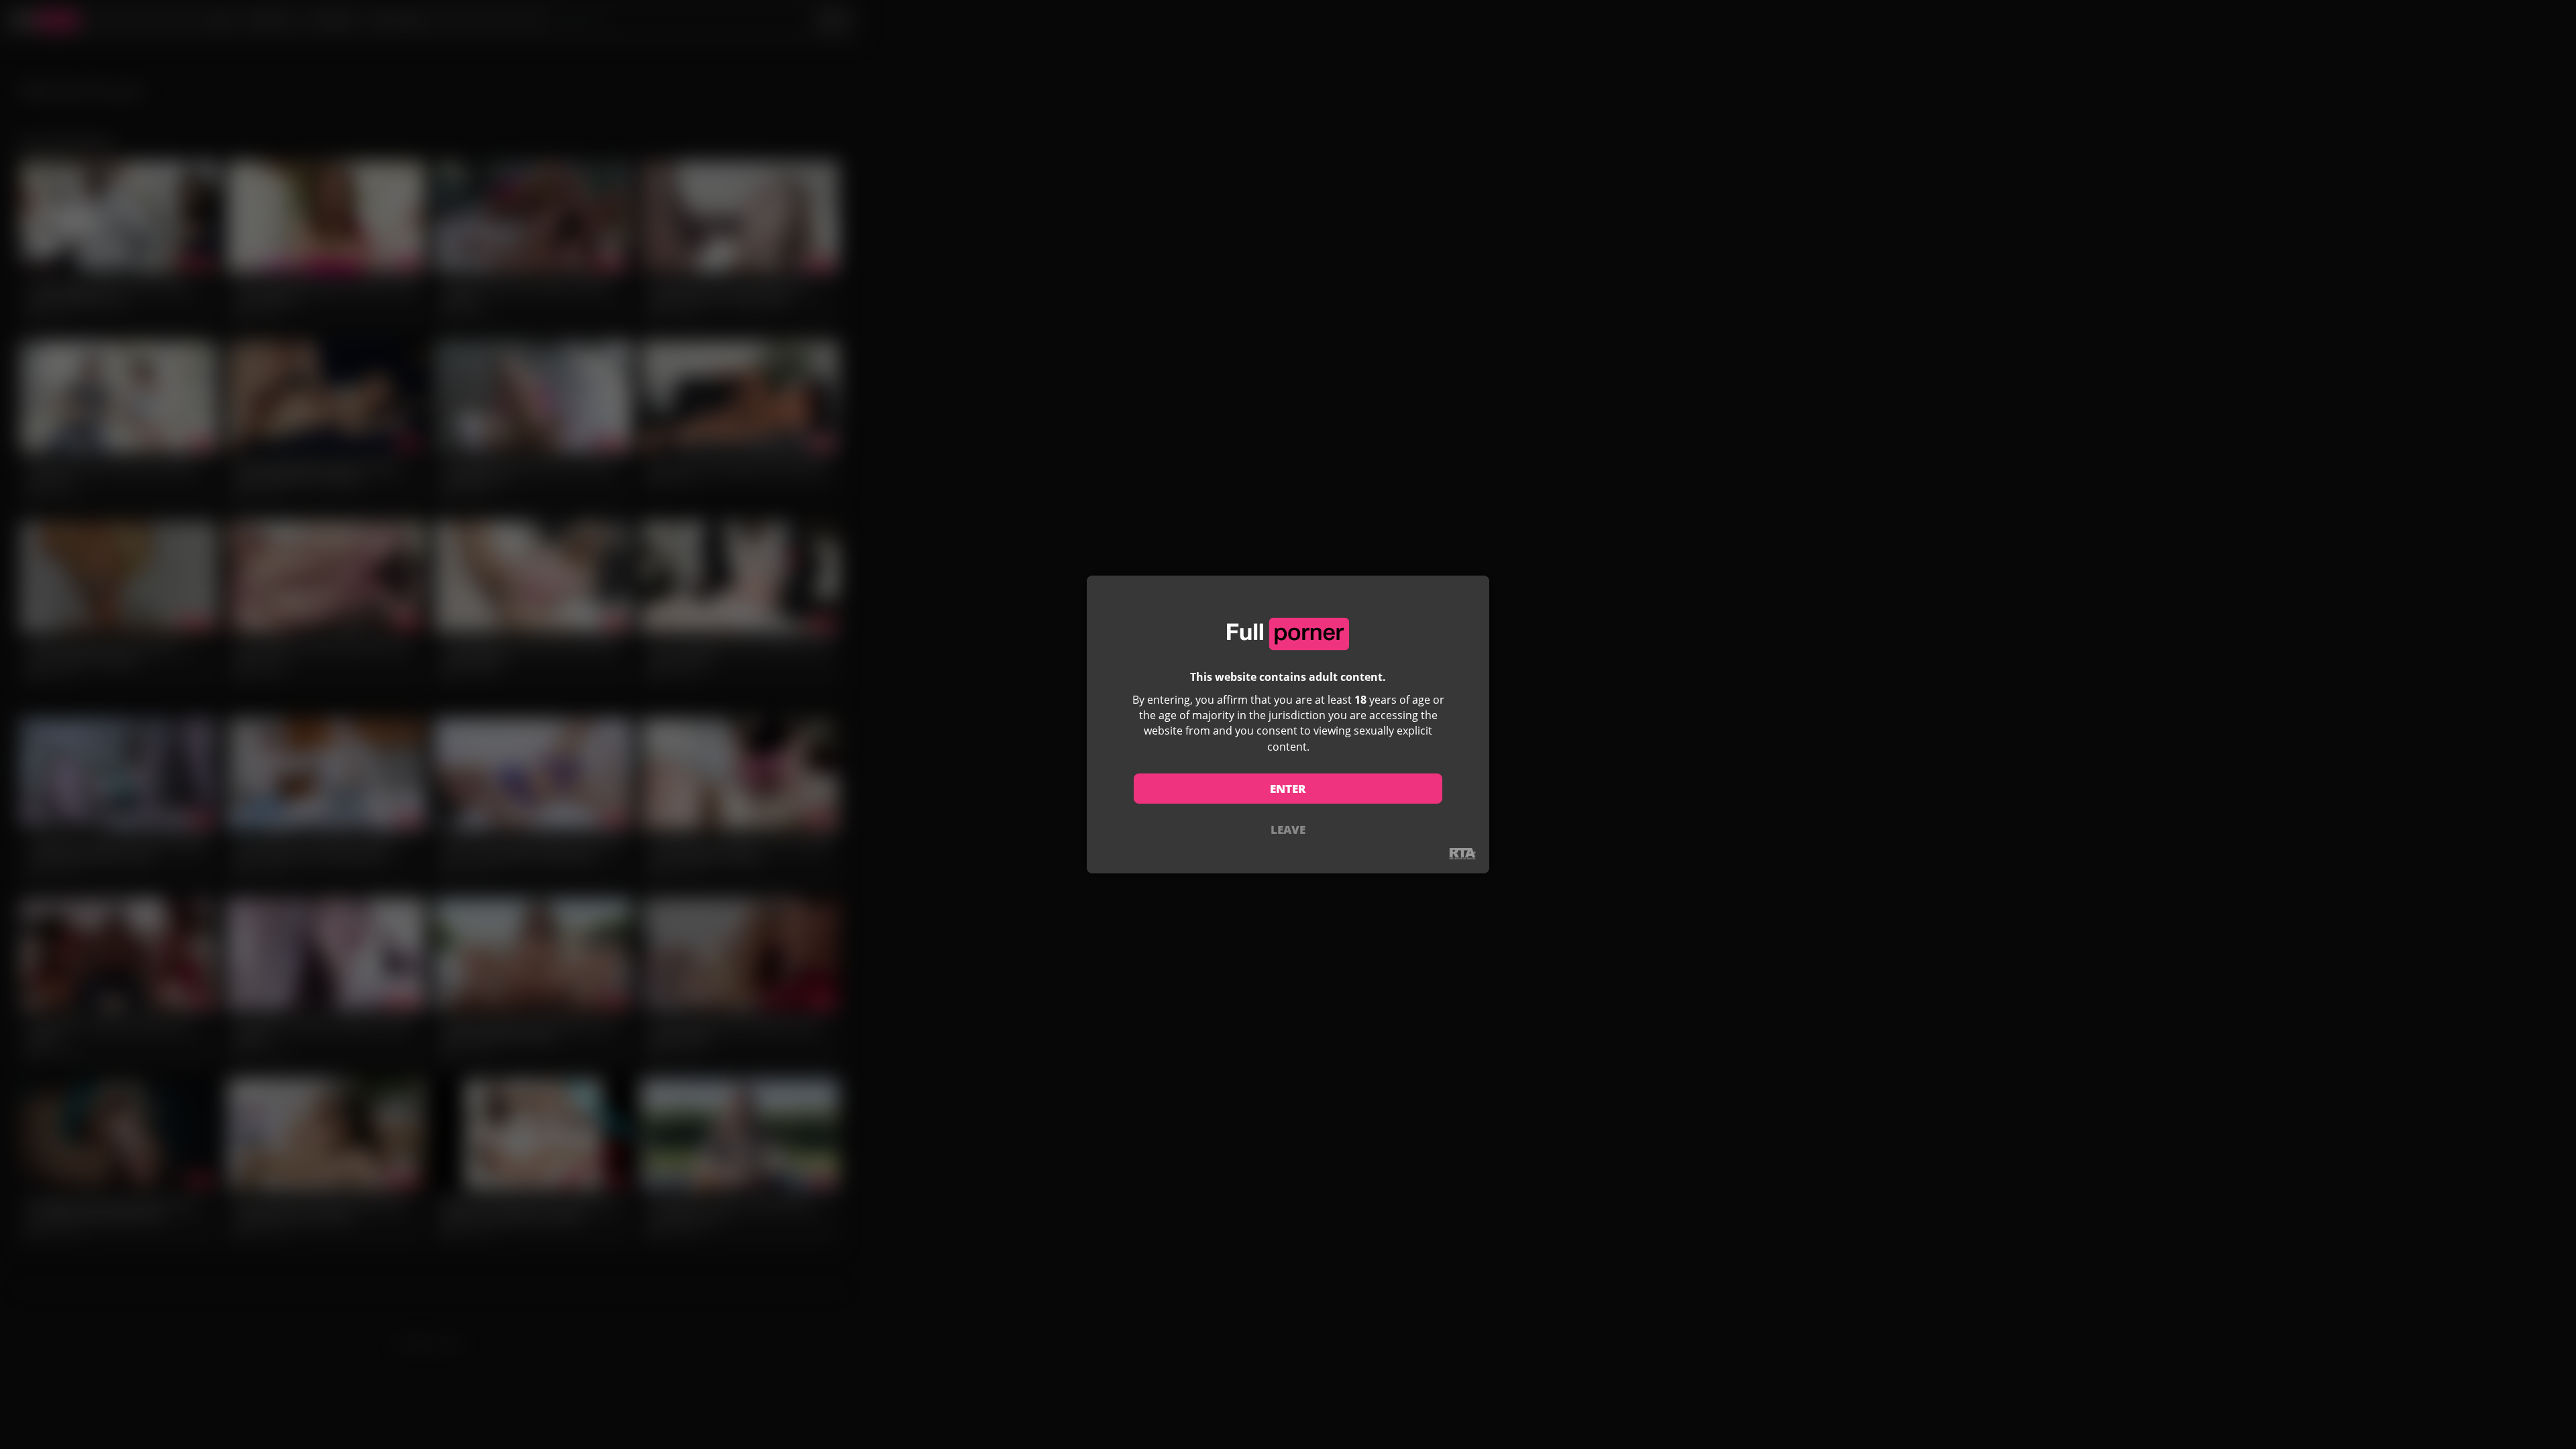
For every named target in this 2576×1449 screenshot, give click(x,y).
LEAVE (1288, 829)
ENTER (1288, 789)
